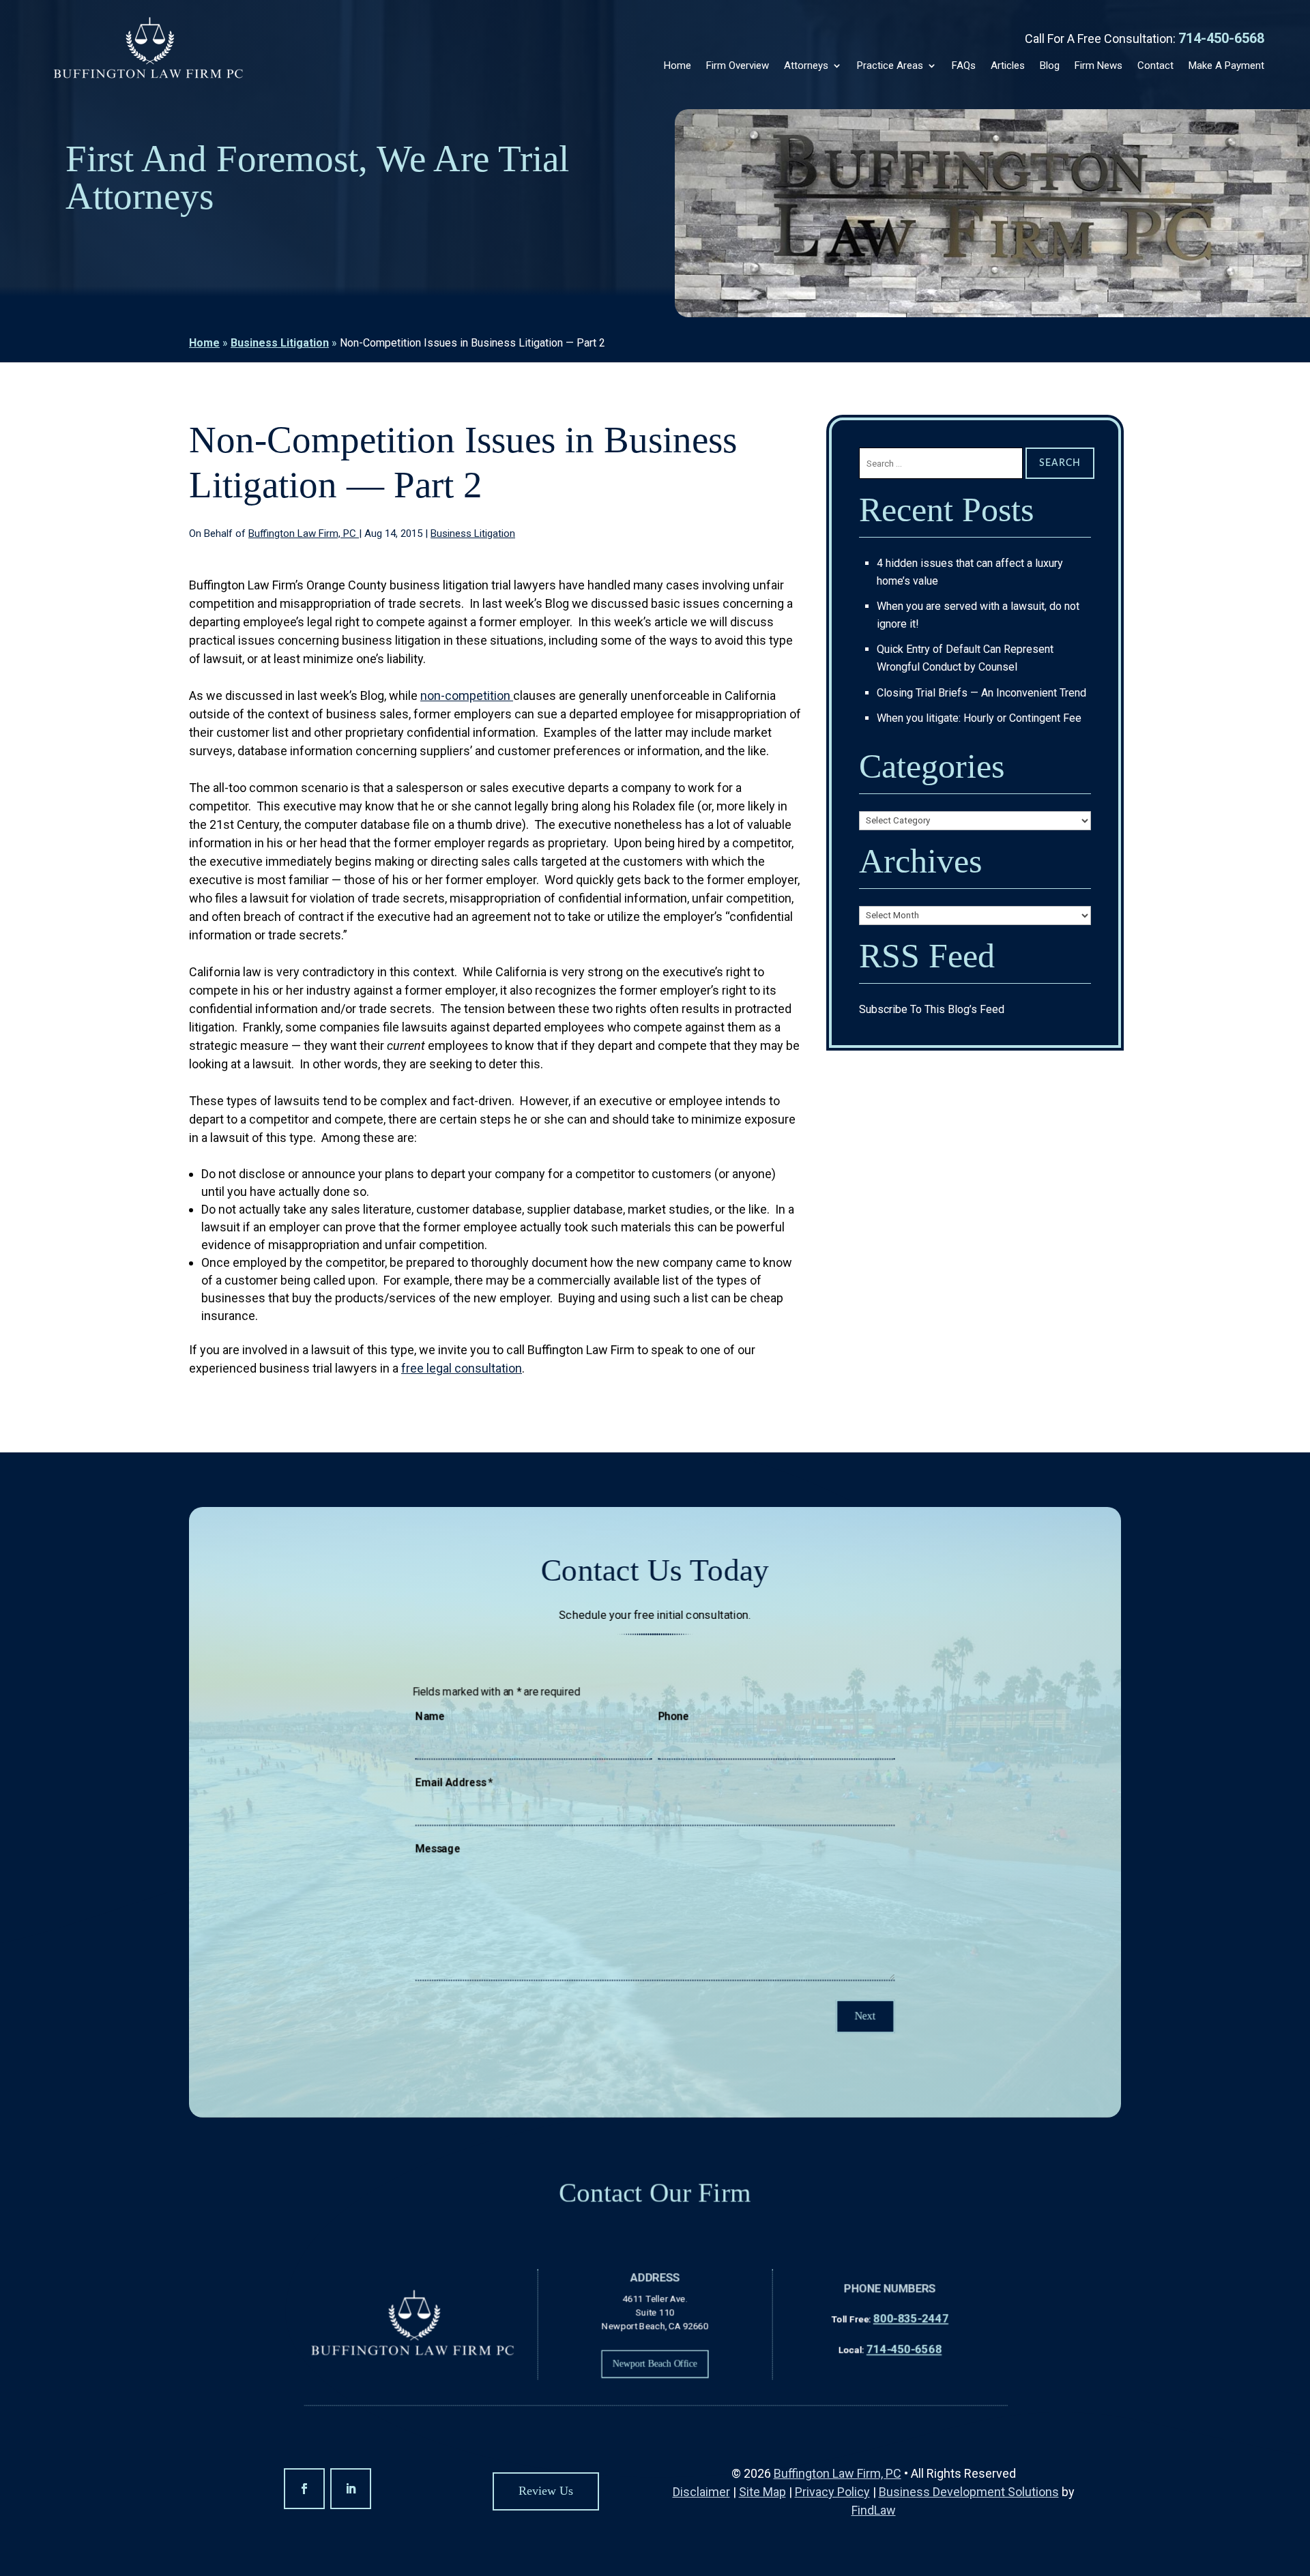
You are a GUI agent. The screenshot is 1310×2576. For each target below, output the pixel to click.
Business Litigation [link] (473, 533)
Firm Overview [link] (738, 65)
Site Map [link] (762, 2492)
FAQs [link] (964, 65)
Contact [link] (1155, 65)
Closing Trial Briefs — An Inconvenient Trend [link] (981, 693)
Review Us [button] (546, 2491)
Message (438, 1849)
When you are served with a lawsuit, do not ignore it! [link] (978, 615)
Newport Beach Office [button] (655, 2363)
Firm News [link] (1098, 65)
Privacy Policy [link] (832, 2492)
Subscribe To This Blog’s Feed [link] (932, 1009)
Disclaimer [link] (701, 2492)
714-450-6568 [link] (1221, 38)
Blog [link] (1050, 65)
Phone (673, 1716)
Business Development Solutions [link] (969, 2492)
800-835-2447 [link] (911, 2318)
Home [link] (678, 65)
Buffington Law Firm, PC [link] (304, 533)
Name (430, 1716)
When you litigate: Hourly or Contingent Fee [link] (979, 718)
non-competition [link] (467, 696)
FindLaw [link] (874, 2510)
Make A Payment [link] (1226, 65)
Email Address (454, 1783)
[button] (304, 2489)
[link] (148, 49)
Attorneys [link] (806, 65)
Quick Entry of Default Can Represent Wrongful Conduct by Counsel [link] (965, 658)
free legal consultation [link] (462, 1368)
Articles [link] (1008, 65)
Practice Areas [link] (890, 65)
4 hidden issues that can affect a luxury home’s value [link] (970, 572)
